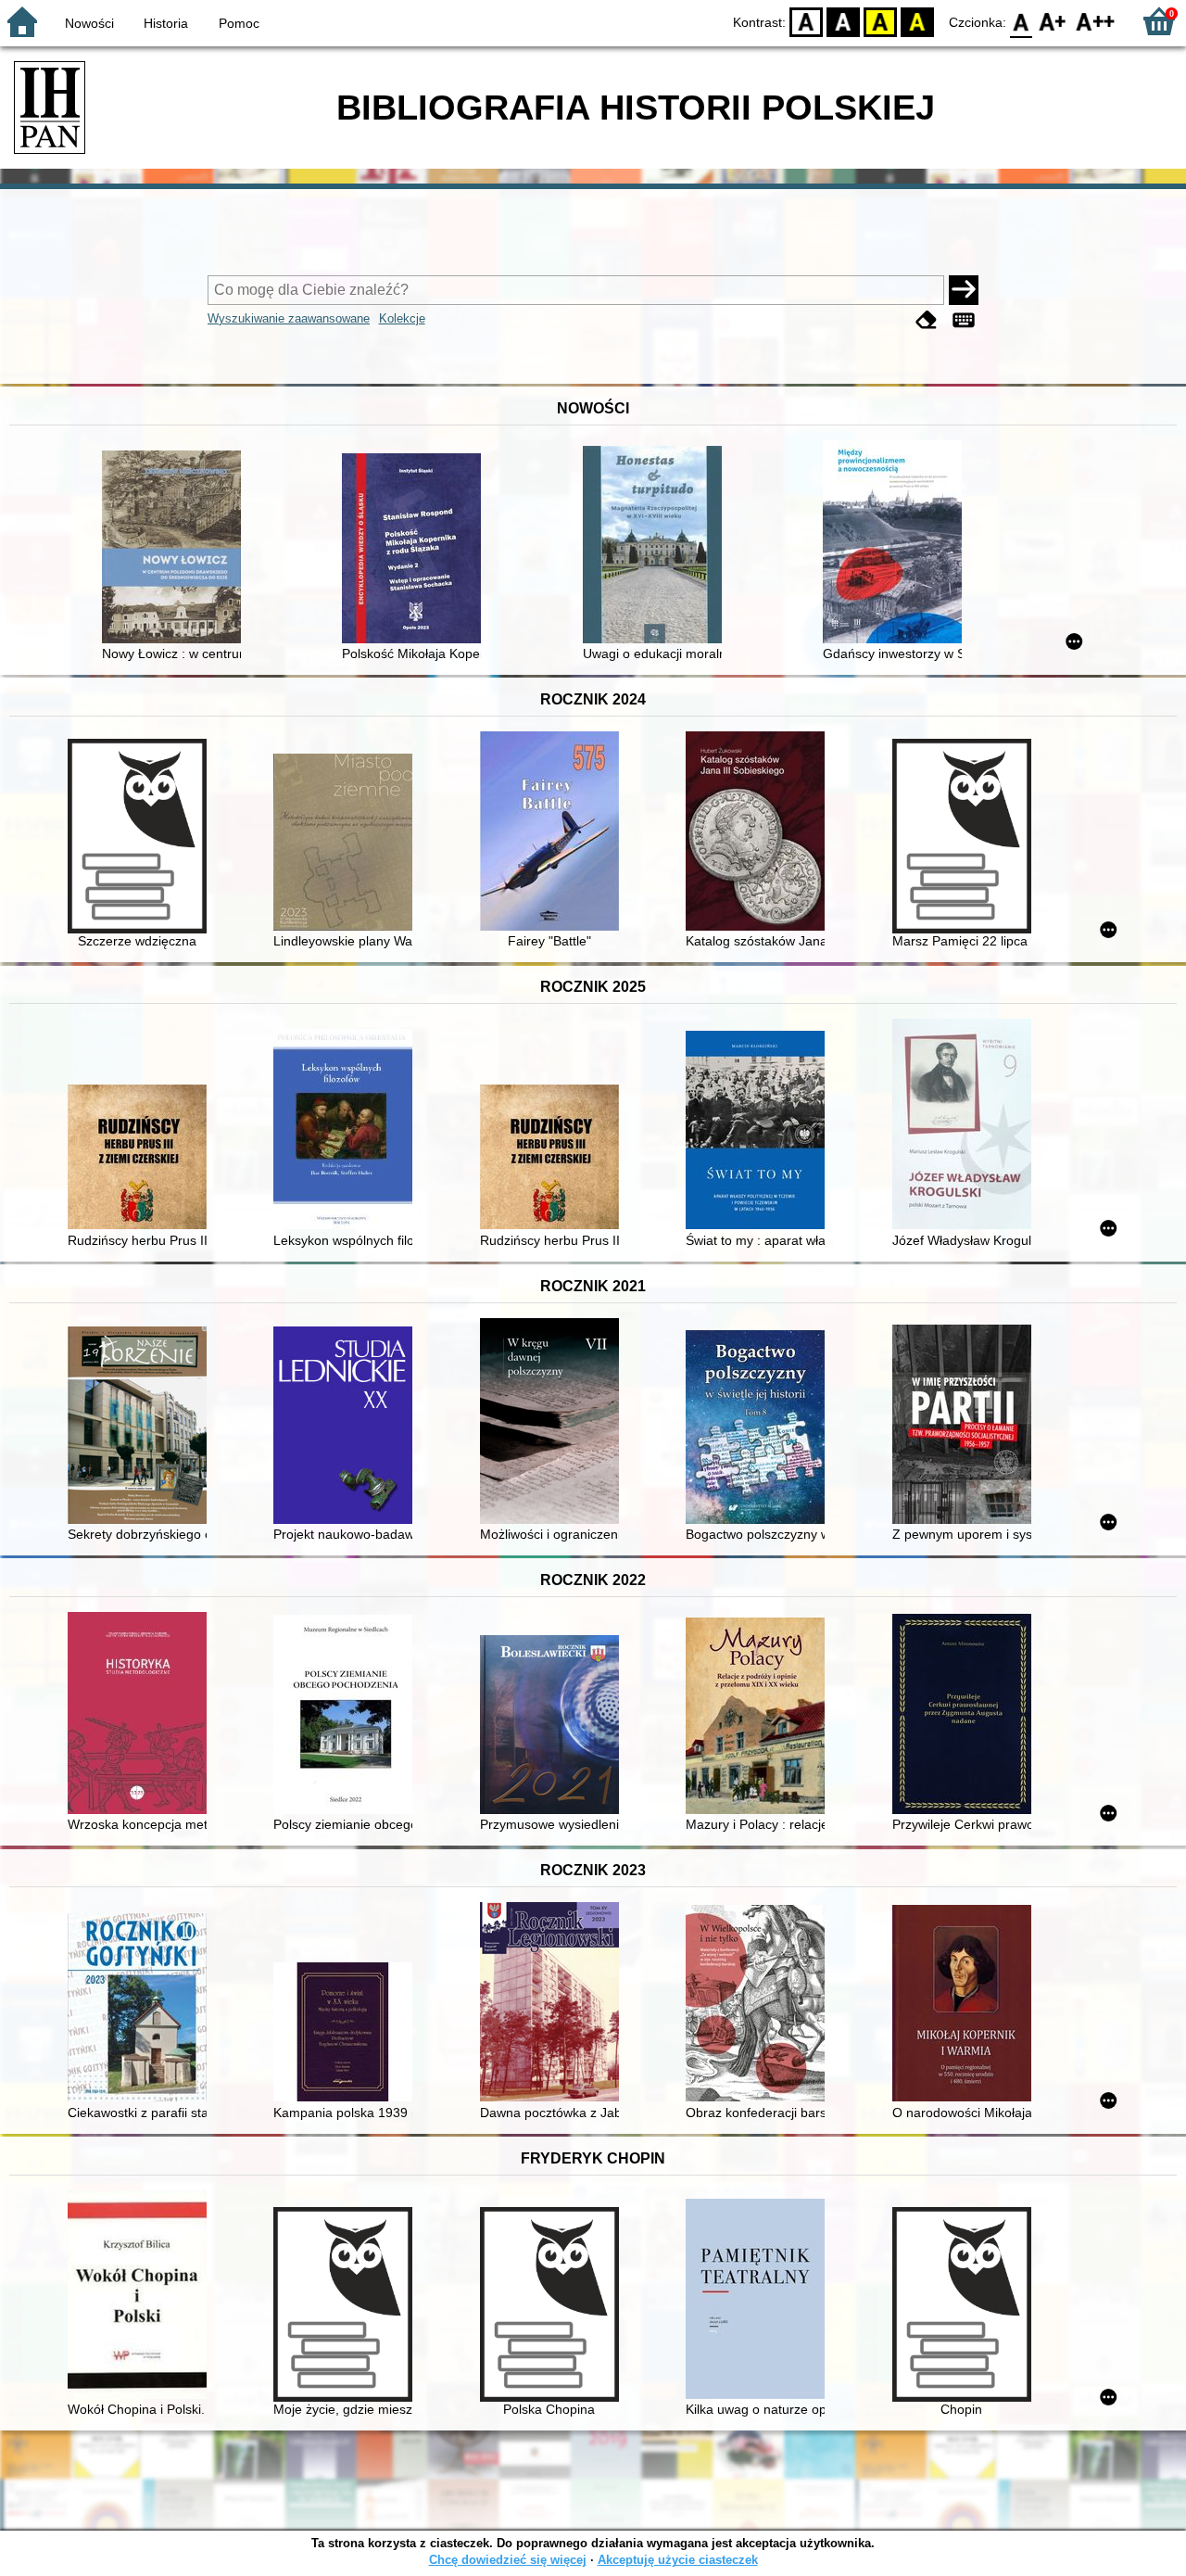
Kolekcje (402, 318)
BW (843, 21)
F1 (1053, 21)
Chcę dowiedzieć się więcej (508, 2560)
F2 (1096, 21)
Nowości (89, 23)
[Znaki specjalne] (964, 320)
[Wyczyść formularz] (927, 320)
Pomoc (239, 23)
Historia (166, 23)
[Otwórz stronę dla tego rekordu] (176, 549)
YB (880, 21)
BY (917, 21)
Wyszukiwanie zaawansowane (289, 318)
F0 (1022, 21)
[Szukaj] (964, 290)
